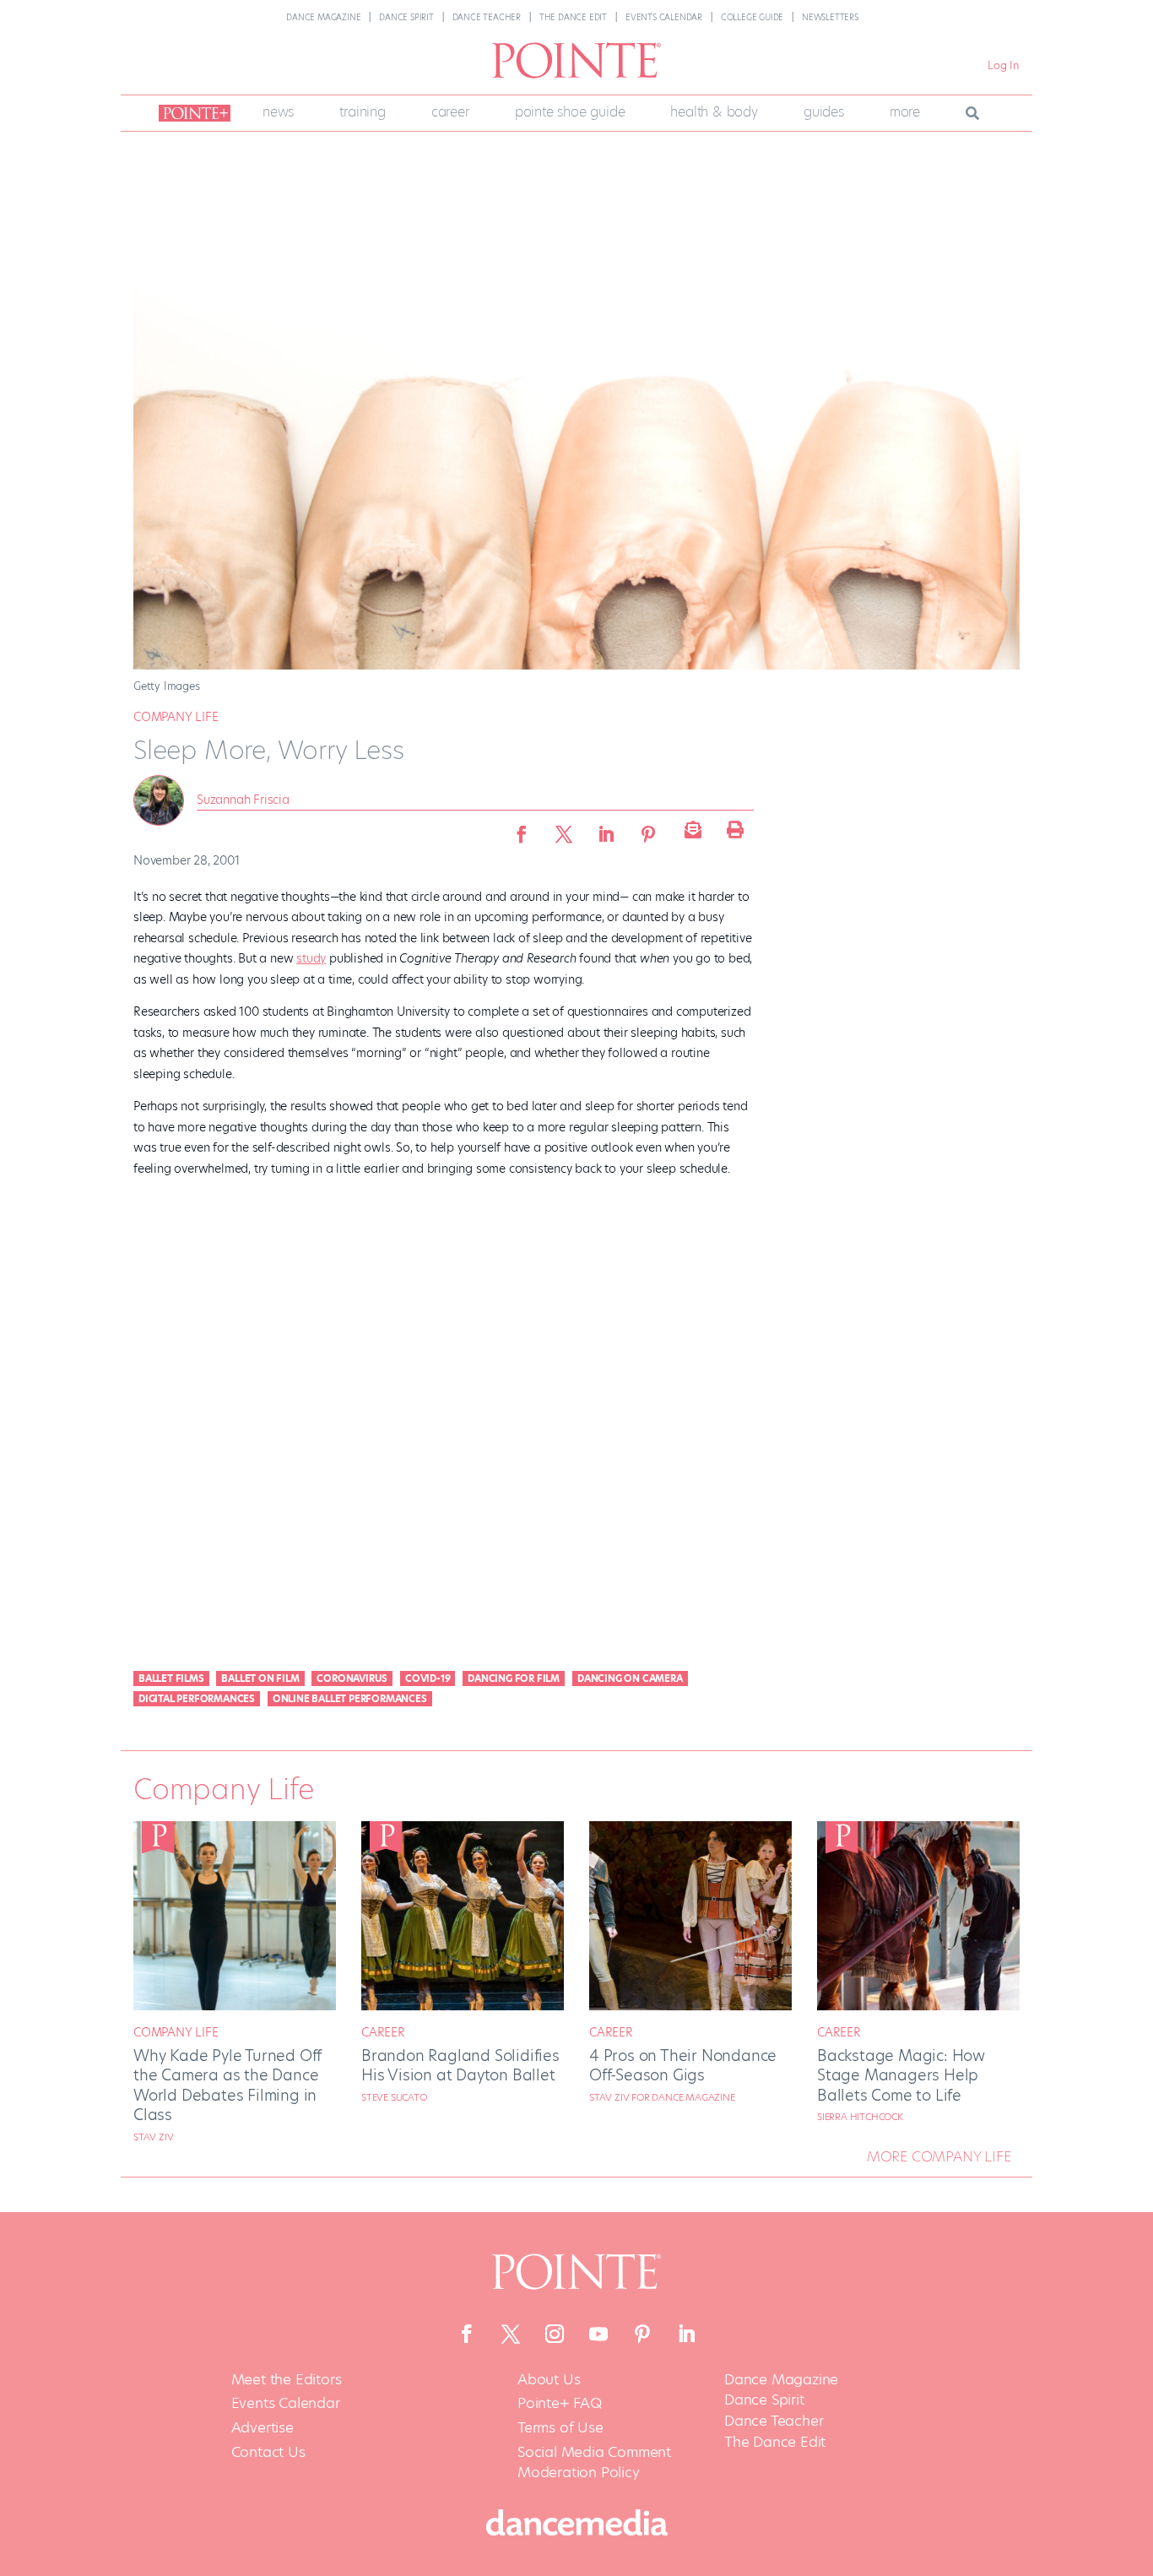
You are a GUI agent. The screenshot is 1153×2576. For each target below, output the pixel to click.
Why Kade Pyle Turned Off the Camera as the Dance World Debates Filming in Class (227, 2085)
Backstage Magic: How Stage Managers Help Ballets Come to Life (901, 2075)
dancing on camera (630, 1678)
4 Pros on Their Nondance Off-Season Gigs (683, 2065)
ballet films (171, 1678)
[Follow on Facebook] (467, 2334)
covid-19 (428, 1678)
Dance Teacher (487, 17)
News (278, 112)
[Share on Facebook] (522, 829)
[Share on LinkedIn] (606, 829)
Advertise (263, 2428)
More (905, 112)
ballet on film (260, 1678)
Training (362, 112)
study (311, 958)
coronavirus (352, 1678)
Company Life (176, 717)
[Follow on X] (511, 2334)
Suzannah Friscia (243, 800)
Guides (824, 112)
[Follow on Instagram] (555, 2334)
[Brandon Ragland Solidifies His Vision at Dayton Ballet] (463, 2006)
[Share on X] (564, 829)
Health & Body (714, 112)
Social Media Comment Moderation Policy (594, 2462)
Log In (1004, 65)
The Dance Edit (573, 17)
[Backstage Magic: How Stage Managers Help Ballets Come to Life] (918, 2006)
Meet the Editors (287, 2380)
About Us (549, 2380)
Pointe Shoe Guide (570, 112)
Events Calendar (664, 17)
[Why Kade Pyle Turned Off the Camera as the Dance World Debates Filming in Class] (235, 2006)
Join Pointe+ (192, 113)
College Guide (752, 17)
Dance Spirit (406, 17)
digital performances (197, 1699)
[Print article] (733, 829)
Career (450, 112)
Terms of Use (560, 2428)
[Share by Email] (690, 829)
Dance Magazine (323, 17)
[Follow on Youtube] (598, 2334)
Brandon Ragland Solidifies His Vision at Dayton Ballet (460, 2065)
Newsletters (830, 17)
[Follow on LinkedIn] (686, 2334)
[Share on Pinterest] (648, 829)
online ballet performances (350, 1699)
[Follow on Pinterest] (642, 2334)
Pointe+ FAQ (560, 2403)
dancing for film (514, 1678)
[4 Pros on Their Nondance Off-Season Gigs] (690, 2006)
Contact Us (268, 2452)
